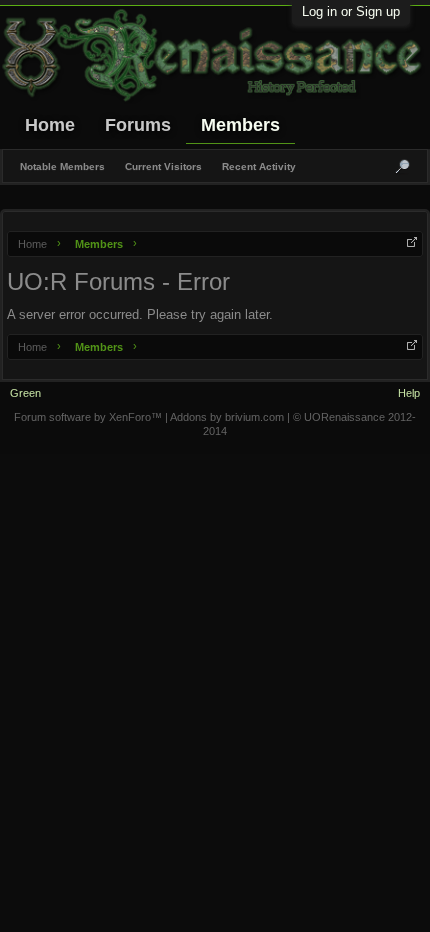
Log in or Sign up (351, 11)
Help (409, 393)
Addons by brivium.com (227, 417)
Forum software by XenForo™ (89, 417)
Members (240, 125)
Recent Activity (259, 166)
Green (25, 393)
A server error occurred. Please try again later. (140, 314)
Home (50, 125)
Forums (138, 125)
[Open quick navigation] (412, 242)
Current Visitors (163, 166)
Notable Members (62, 166)
